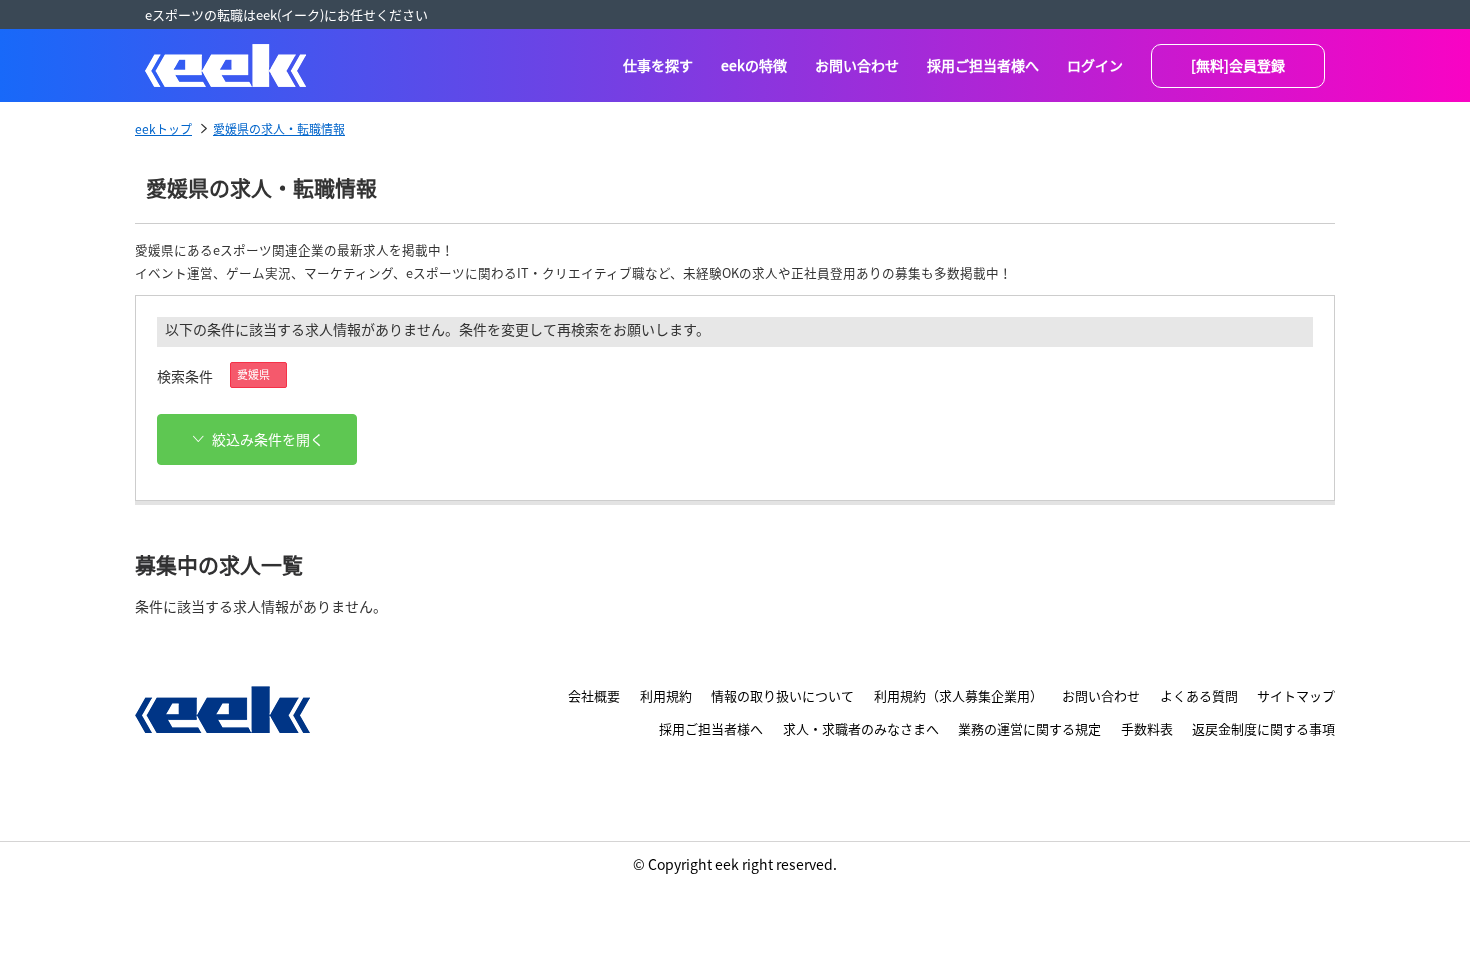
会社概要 (594, 695)
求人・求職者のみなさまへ (861, 728)
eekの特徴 (754, 65)
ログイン (1095, 65)
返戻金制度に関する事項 (1263, 728)
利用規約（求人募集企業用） (958, 695)
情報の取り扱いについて (782, 695)
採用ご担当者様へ (983, 65)
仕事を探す (658, 65)
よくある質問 (1199, 695)
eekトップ (163, 128)
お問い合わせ (857, 65)
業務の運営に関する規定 (1029, 728)
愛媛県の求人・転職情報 (279, 128)
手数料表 (1147, 728)
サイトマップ (1296, 695)
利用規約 (666, 695)
